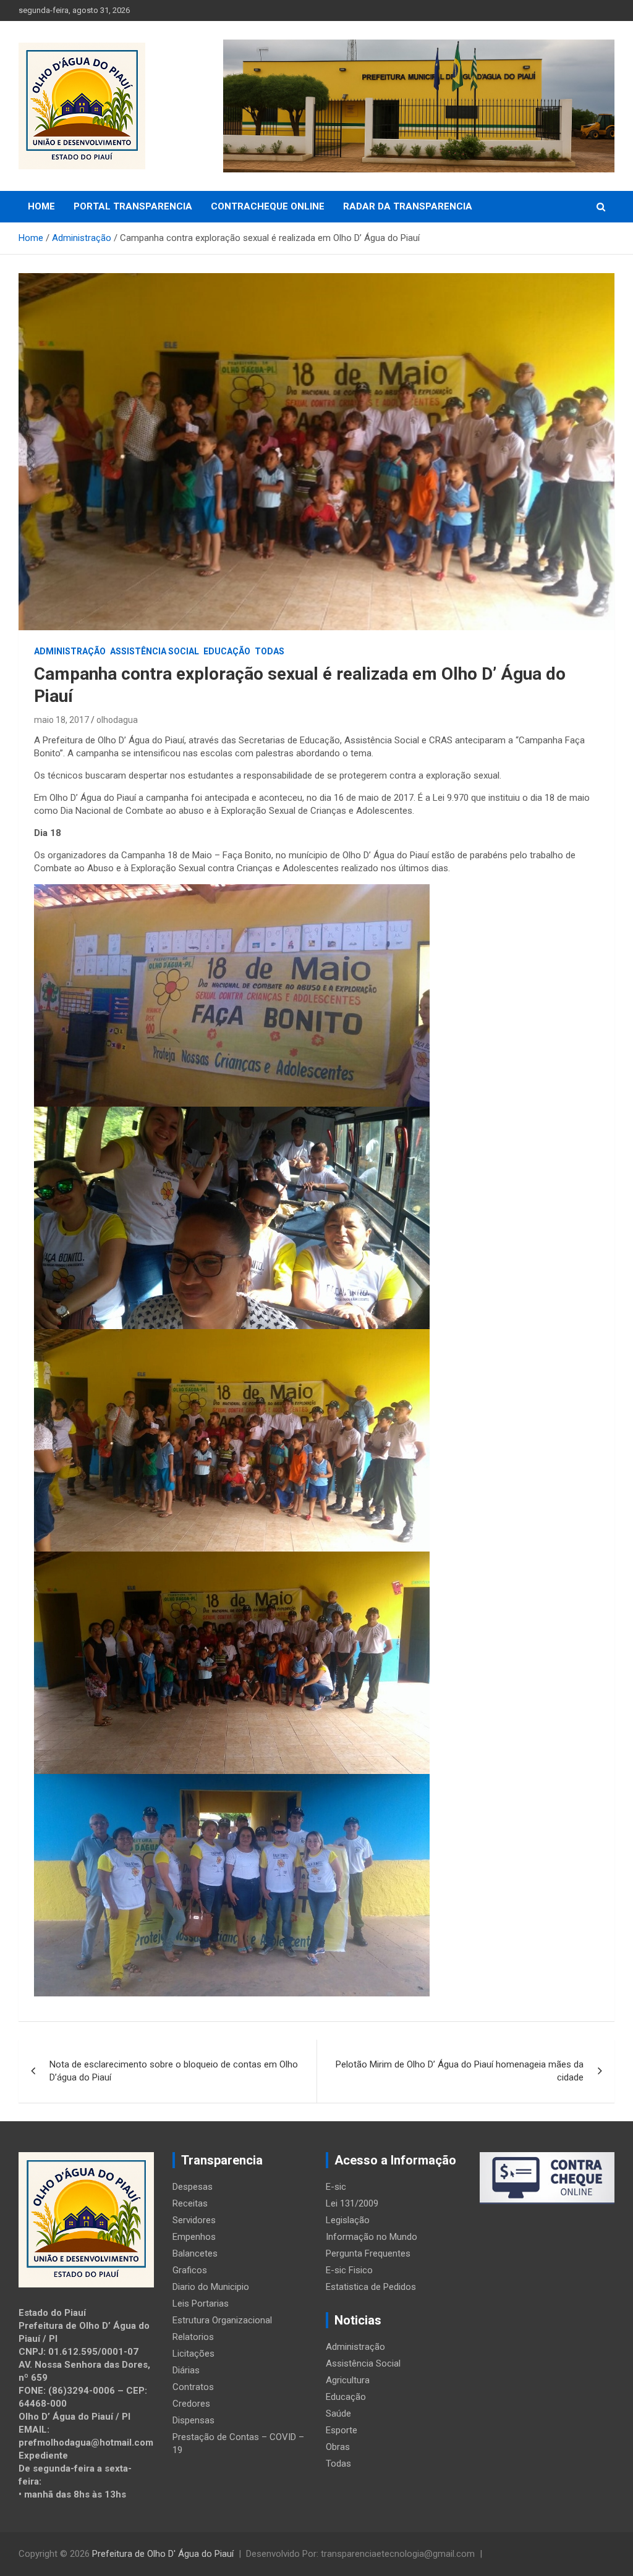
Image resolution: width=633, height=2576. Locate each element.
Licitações (193, 2354)
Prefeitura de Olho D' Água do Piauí (163, 2554)
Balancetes (195, 2253)
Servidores (194, 2220)
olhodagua (117, 720)
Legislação (348, 2220)
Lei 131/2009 (352, 2203)
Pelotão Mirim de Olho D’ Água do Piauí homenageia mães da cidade (460, 2071)
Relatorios (193, 2337)
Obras (338, 2447)
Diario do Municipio (211, 2287)
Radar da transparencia (408, 206)
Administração (70, 651)
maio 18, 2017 (62, 720)
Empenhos (194, 2237)
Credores (191, 2404)
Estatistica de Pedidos (371, 2287)
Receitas (190, 2203)
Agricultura (348, 2380)
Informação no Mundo (372, 2237)
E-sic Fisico (349, 2270)
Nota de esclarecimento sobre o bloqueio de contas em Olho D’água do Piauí (174, 2071)
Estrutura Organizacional (222, 2320)
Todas (270, 651)
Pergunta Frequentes (368, 2253)
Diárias (186, 2370)
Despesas (193, 2187)
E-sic (336, 2187)
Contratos (193, 2387)
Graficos (190, 2270)
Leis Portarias (201, 2304)
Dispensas (193, 2420)
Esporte (342, 2430)
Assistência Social (155, 651)
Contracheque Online (268, 206)
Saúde (338, 2413)
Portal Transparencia (133, 206)
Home (41, 206)
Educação (227, 651)
